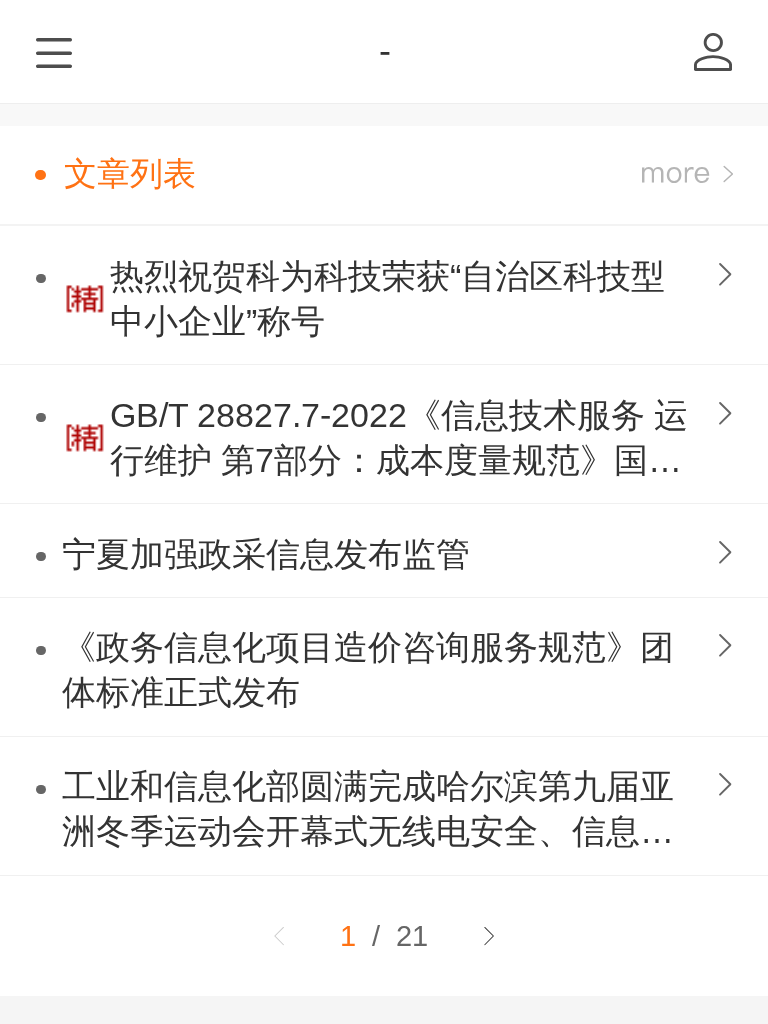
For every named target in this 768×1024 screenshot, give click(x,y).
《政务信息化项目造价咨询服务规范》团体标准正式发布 (368, 670)
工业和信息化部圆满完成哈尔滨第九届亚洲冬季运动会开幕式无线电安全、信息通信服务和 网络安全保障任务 (368, 811)
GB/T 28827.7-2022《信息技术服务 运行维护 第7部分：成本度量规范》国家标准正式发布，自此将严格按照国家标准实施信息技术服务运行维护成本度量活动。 (399, 440)
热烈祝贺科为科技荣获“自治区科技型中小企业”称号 (387, 299)
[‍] (687, 174)
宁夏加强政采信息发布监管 (266, 554)
